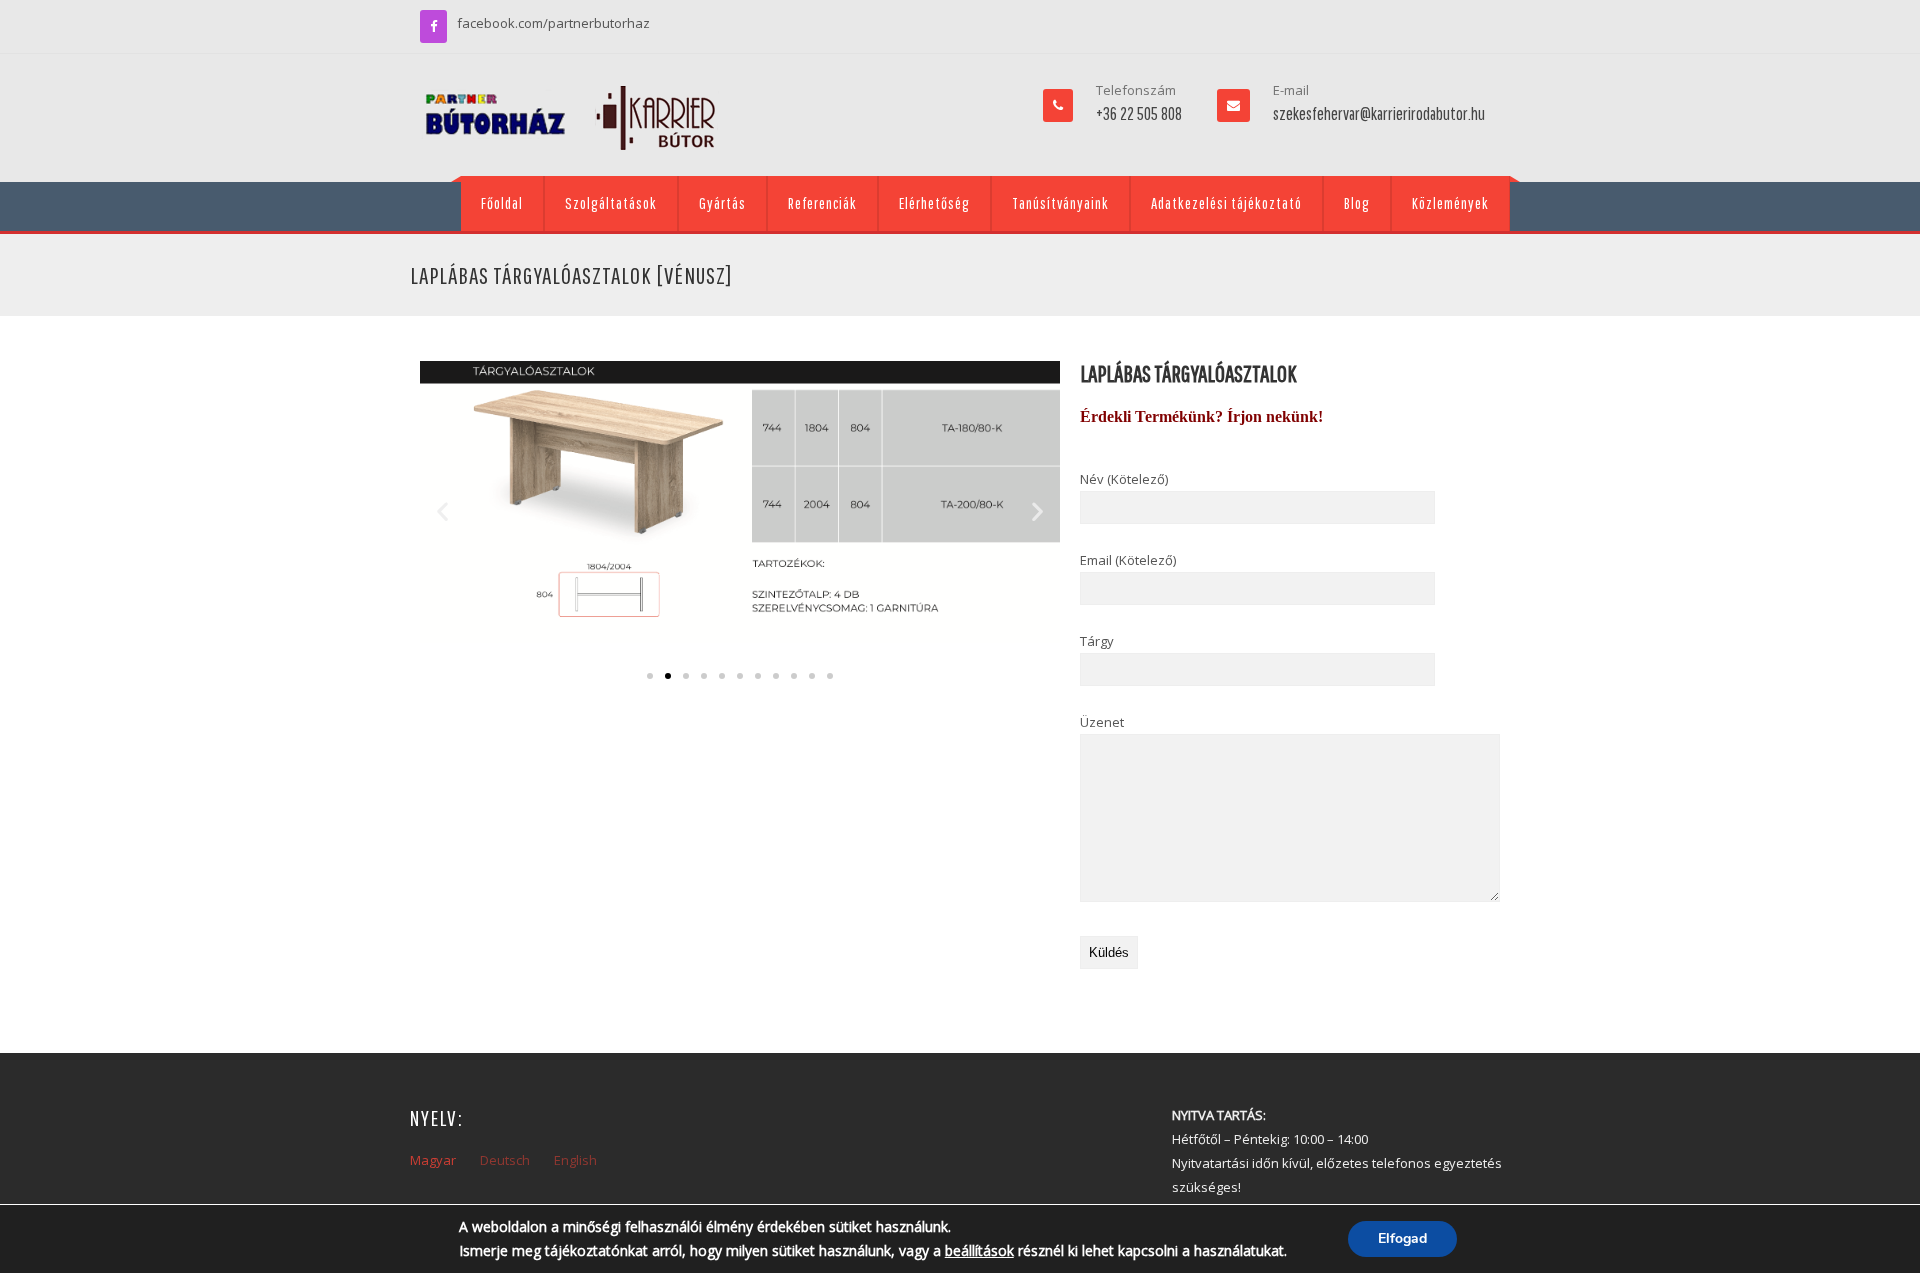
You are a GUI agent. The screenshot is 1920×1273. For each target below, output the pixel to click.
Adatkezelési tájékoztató (1226, 203)
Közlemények (1450, 203)
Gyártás (722, 203)
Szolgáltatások (611, 203)
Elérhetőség (934, 203)
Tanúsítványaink (1060, 203)
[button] (442, 510)
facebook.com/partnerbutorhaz (553, 23)
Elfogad (1402, 1238)
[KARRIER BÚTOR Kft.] (570, 118)
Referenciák (822, 203)
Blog (1357, 203)
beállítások (979, 1250)
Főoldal (502, 203)
